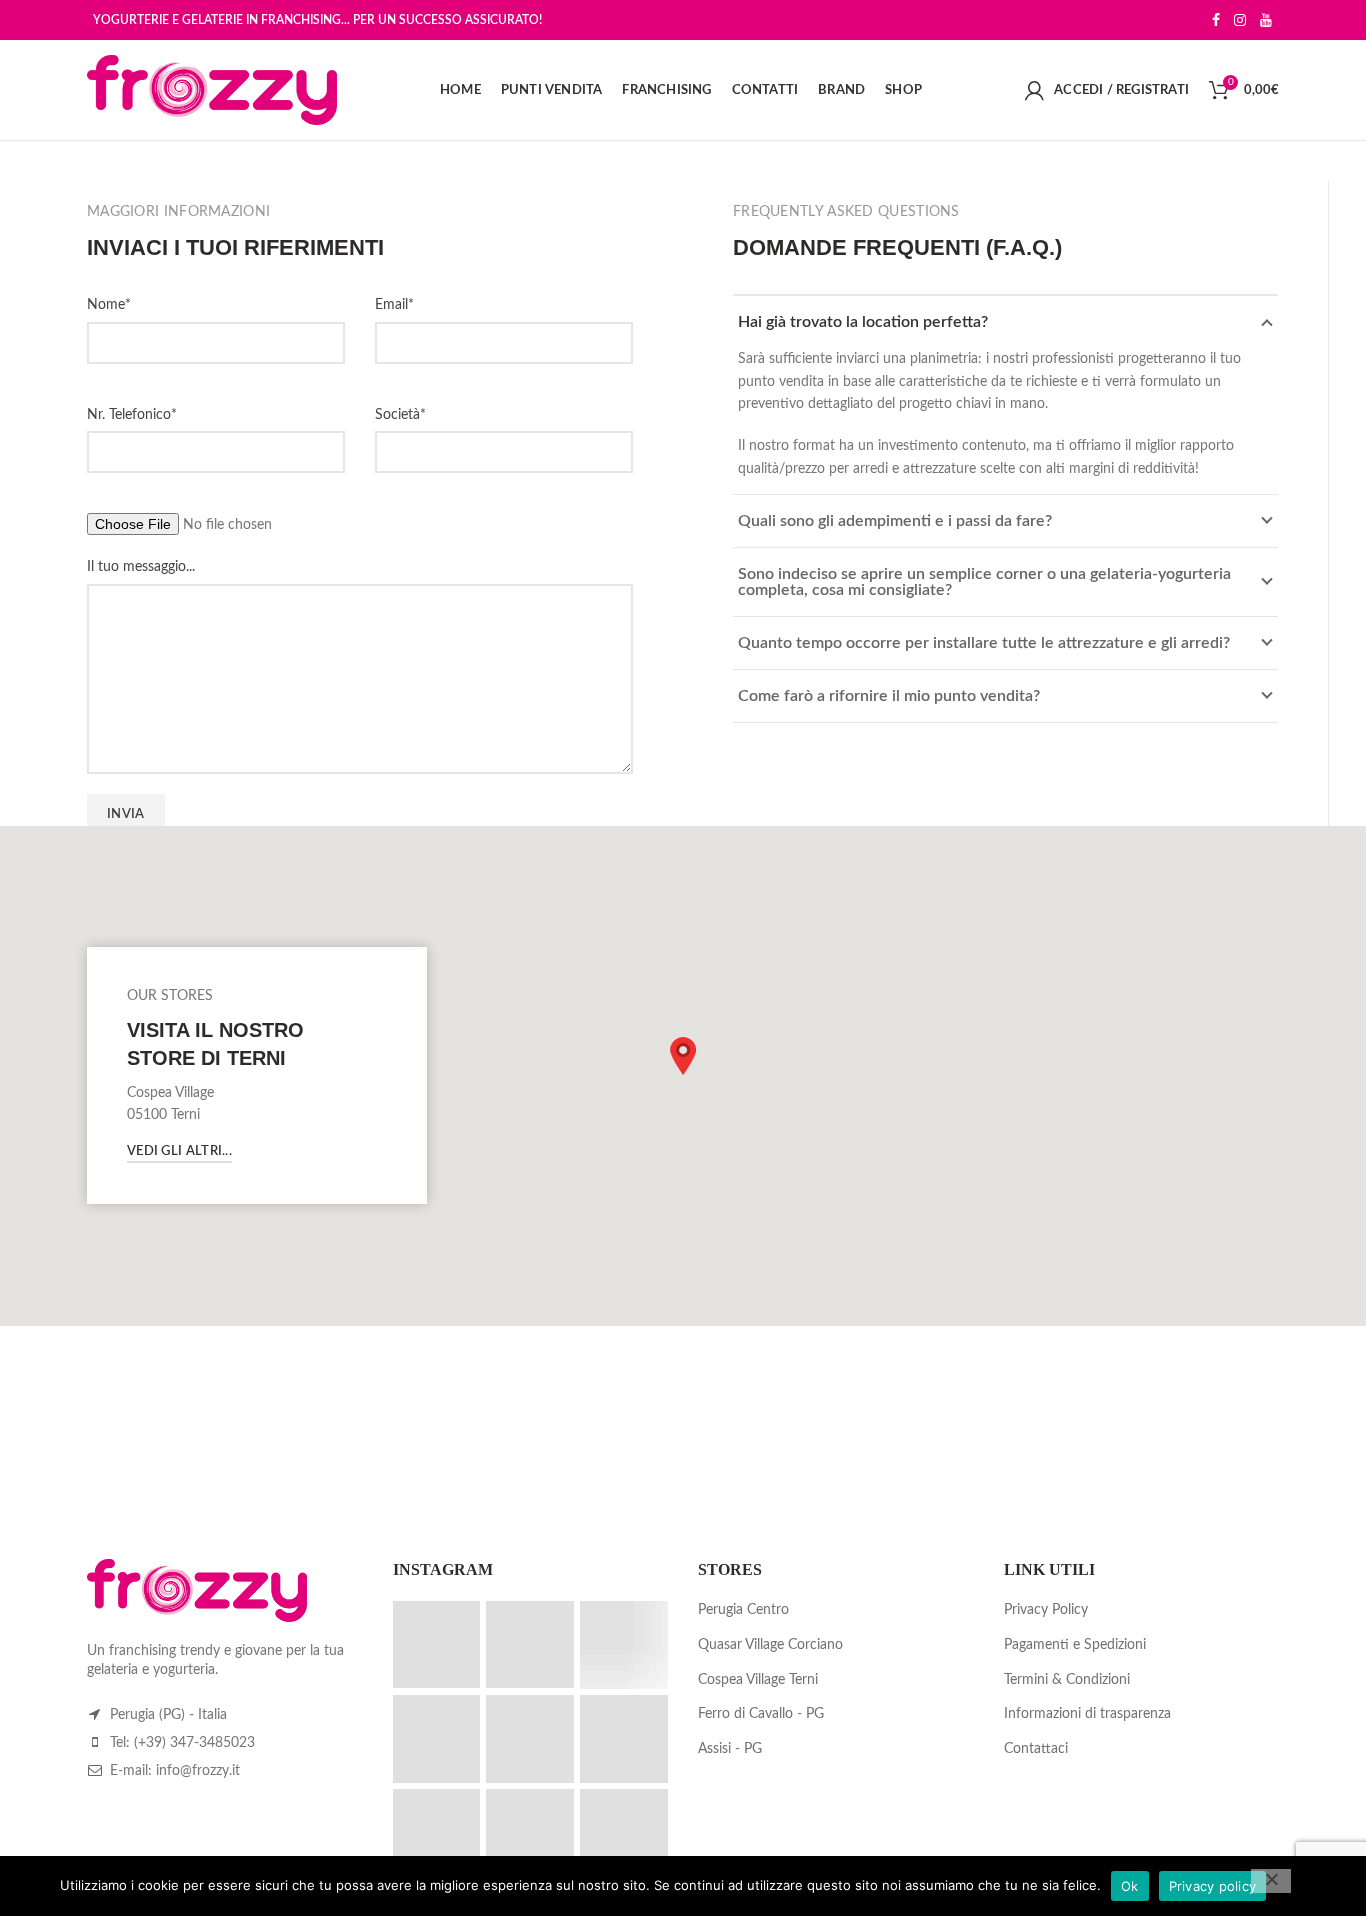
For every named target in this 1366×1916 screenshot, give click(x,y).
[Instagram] (1240, 20)
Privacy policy (1213, 1886)
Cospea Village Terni (758, 1680)
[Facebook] (1216, 20)
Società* (400, 415)
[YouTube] (1266, 20)
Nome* (109, 305)
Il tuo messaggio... (141, 567)
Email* (394, 305)
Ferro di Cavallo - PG (761, 1714)
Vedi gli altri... (179, 1151)
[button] (683, 1056)
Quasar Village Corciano (770, 1645)
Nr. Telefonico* (132, 415)
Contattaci (1036, 1749)
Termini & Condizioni (1067, 1680)
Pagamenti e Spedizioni (1075, 1645)
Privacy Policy (1046, 1610)
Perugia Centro (743, 1610)
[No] (1271, 1881)
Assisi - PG (730, 1749)
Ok (1130, 1886)
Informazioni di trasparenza (1087, 1714)
